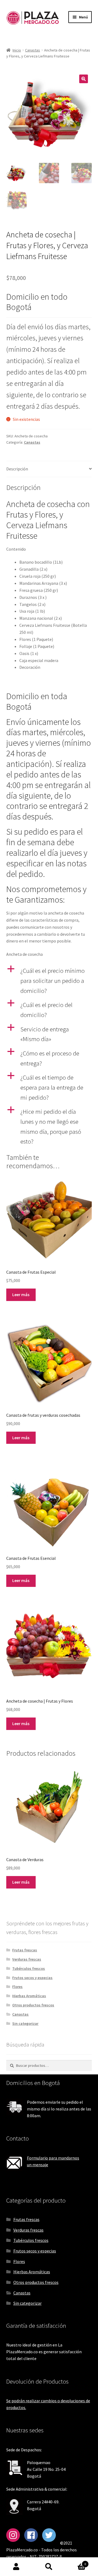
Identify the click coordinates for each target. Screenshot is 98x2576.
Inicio (17, 50)
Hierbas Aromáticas (29, 1996)
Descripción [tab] (17, 469)
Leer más (21, 1295)
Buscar (49, 2567)
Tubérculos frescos (29, 1968)
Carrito (76, 2562)
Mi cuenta (16, 2567)
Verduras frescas (27, 1959)
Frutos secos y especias (32, 1978)
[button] (84, 79)
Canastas (33, 50)
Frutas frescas (25, 1950)
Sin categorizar (25, 2023)
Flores (17, 1987)
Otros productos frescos (33, 2005)
